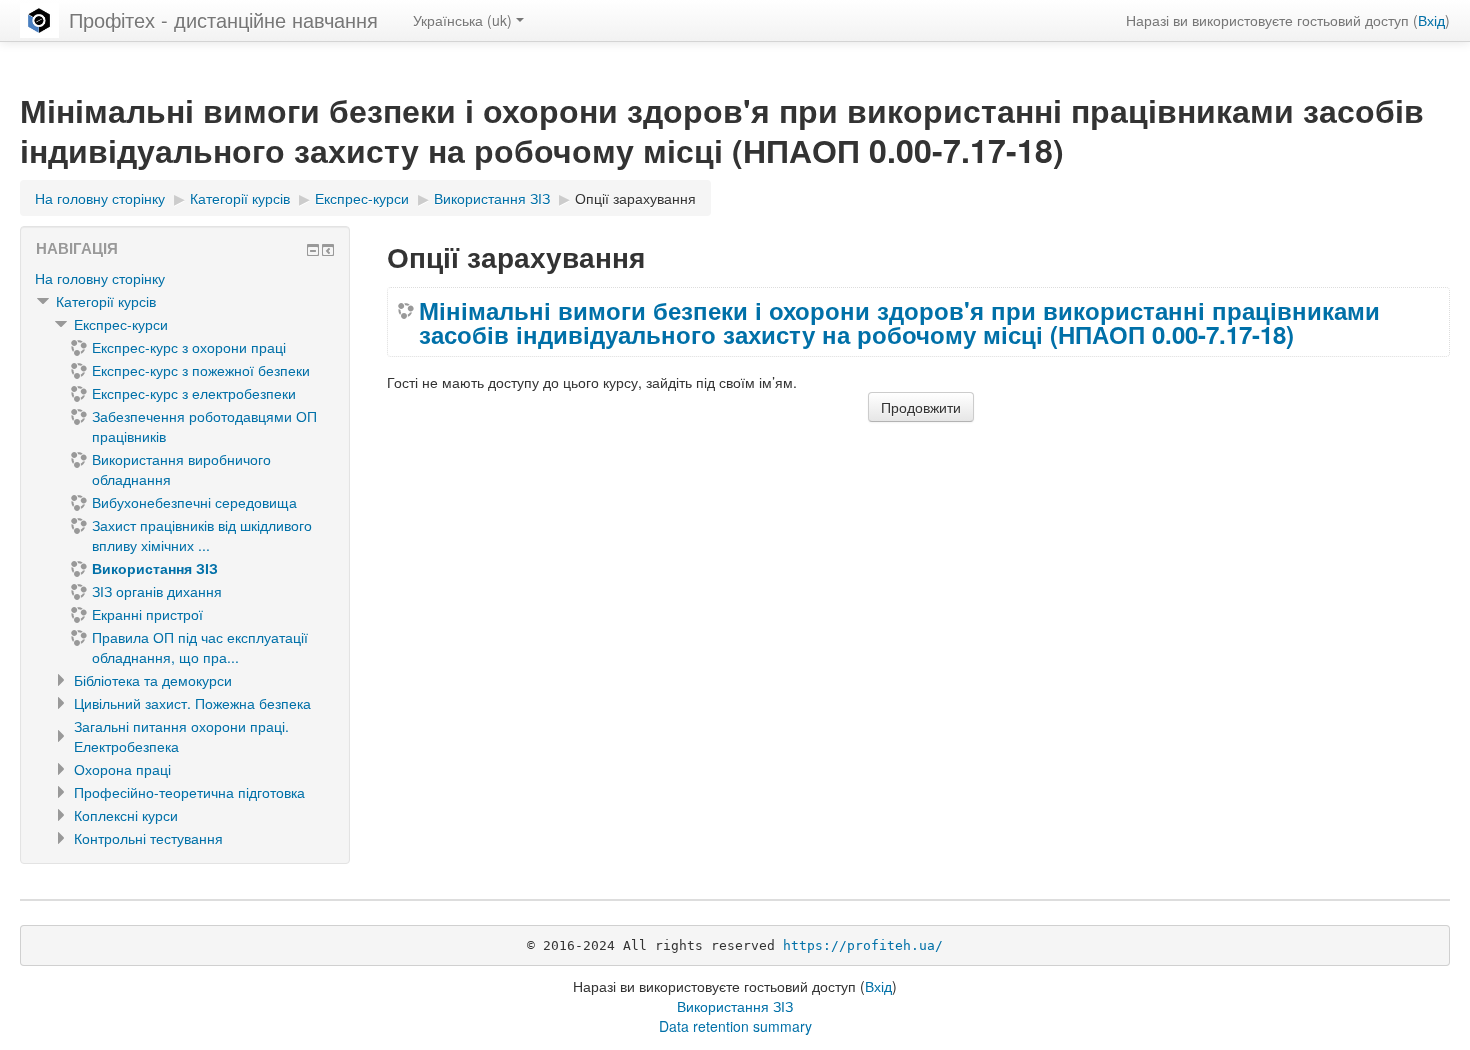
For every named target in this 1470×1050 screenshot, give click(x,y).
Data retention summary (735, 1026)
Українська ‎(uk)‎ (462, 20)
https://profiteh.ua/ (863, 945)
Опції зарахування (635, 198)
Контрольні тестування (148, 838)
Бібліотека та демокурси (153, 680)
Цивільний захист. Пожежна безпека (192, 703)
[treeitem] (185, 278)
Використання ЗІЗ (735, 1006)
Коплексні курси (126, 815)
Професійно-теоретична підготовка (189, 792)
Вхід (1431, 20)
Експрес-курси (121, 324)
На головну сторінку (100, 278)
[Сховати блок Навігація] (313, 250)
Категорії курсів (106, 301)
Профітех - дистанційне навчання (223, 19)
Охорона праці (122, 769)
